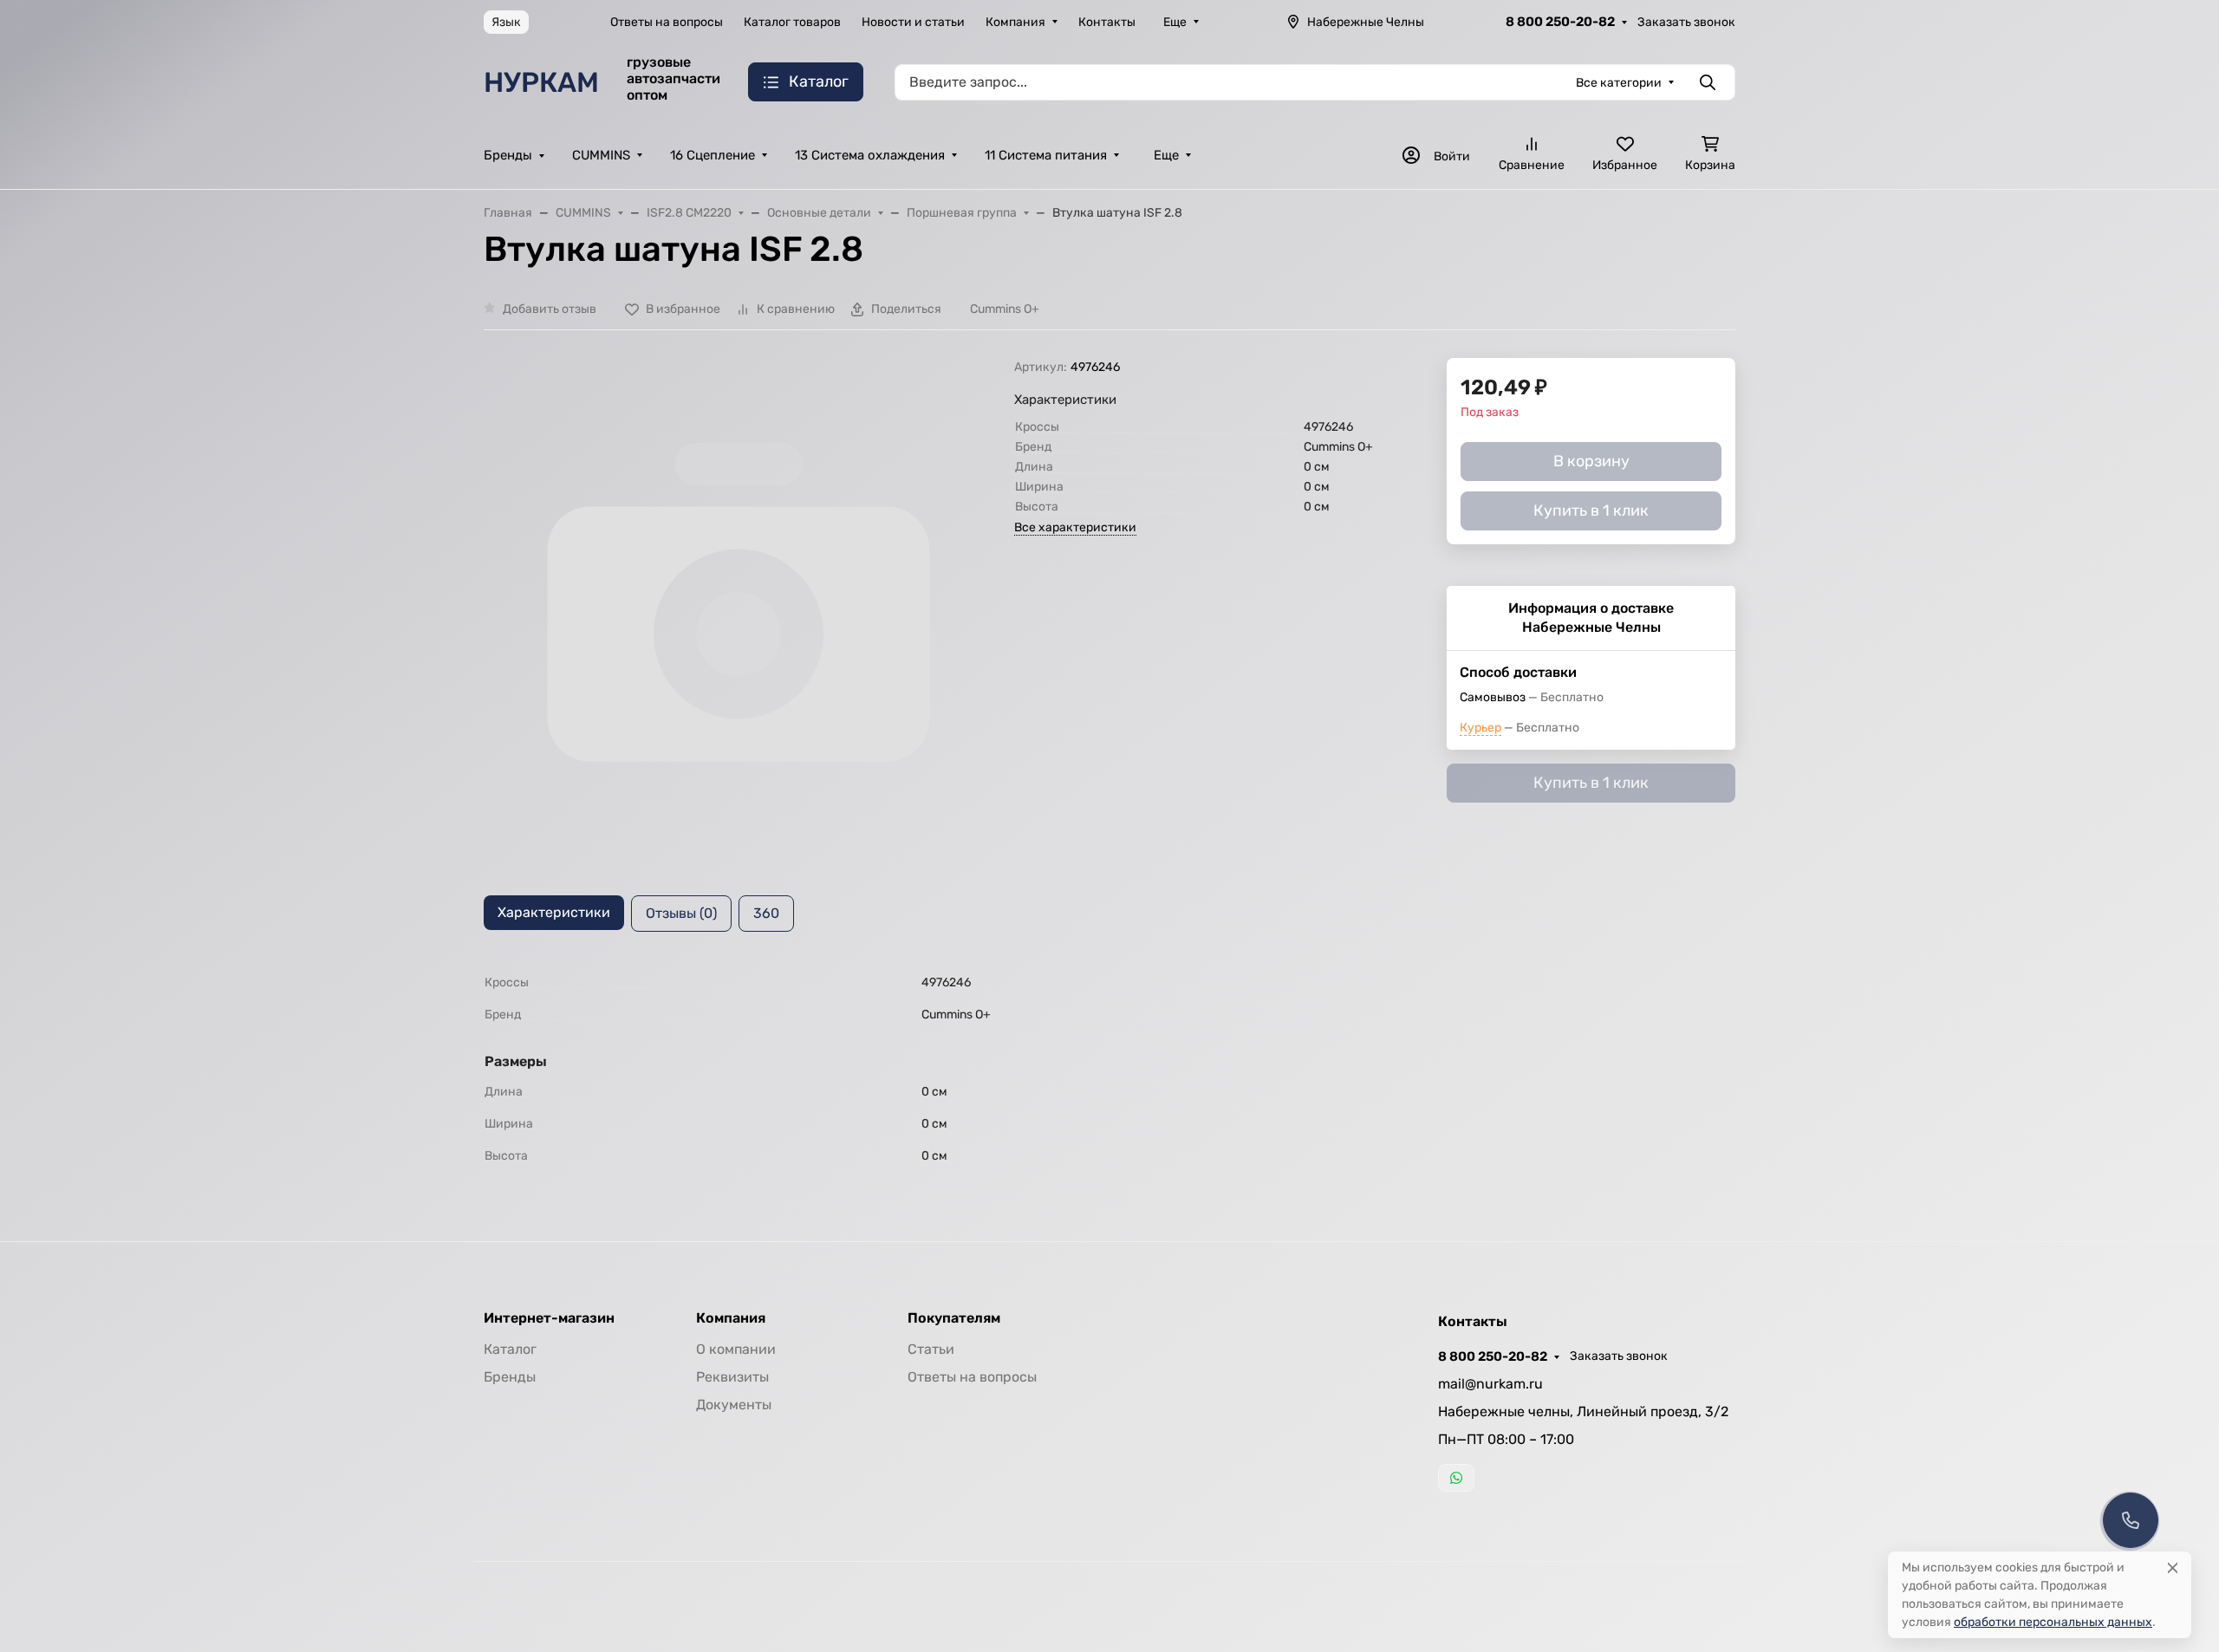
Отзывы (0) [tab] (681, 913)
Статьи (931, 1349)
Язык (506, 22)
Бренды (508, 155)
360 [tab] (766, 913)
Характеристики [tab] (554, 912)
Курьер (1480, 728)
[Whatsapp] (1456, 1478)
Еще (1175, 22)
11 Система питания (1046, 155)
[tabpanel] (1109, 1069)
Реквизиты (732, 1377)
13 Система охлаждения (870, 155)
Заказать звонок (1686, 22)
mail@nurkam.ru (1490, 1384)
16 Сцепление (713, 155)
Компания (1015, 22)
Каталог (510, 1349)
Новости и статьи (913, 22)
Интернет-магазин (549, 1318)
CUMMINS (601, 155)
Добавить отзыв (550, 309)
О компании (736, 1349)
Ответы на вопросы (667, 22)
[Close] (2173, 1567)
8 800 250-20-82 (1560, 22)
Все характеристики (1075, 527)
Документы (734, 1405)
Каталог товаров (792, 22)
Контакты (1107, 22)
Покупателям (954, 1318)
